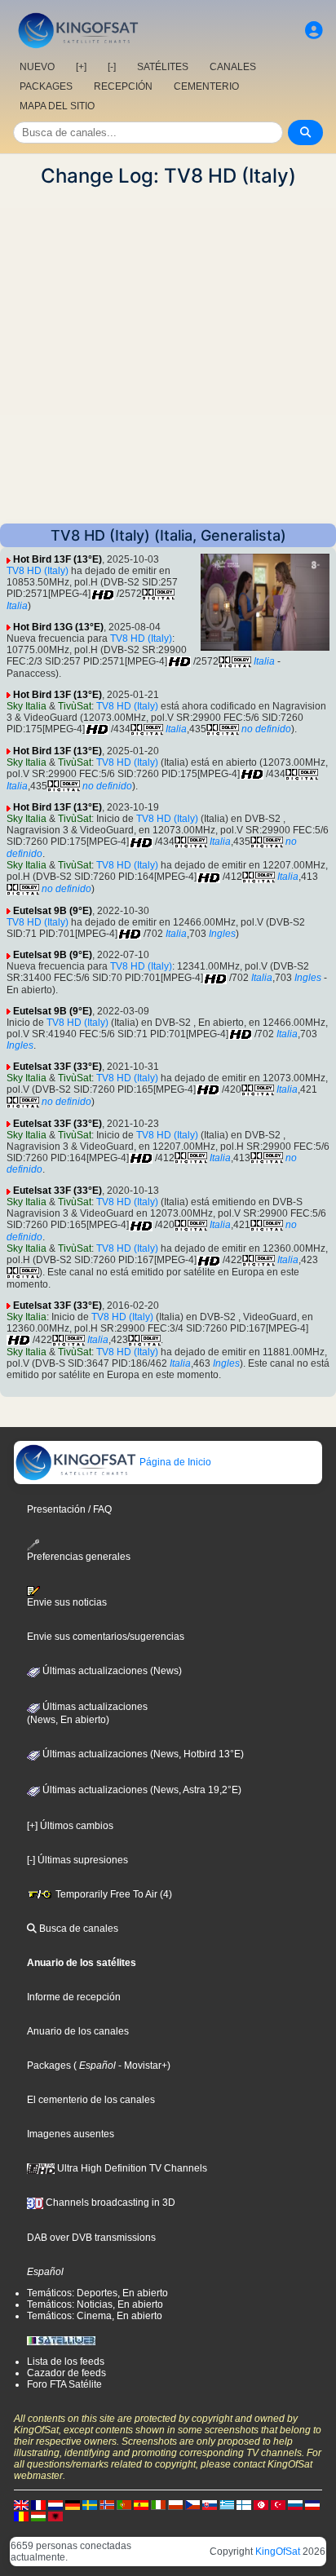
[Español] (141, 2504)
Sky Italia (27, 706)
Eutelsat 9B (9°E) (53, 911)
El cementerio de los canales (91, 2100)
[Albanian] (55, 2516)
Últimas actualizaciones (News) (111, 1671)
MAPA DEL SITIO (57, 106)
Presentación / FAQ (69, 1509)
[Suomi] (244, 2504)
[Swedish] (90, 2504)
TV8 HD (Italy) (38, 571)
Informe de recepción (74, 1997)
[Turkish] (278, 2504)
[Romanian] (21, 2516)
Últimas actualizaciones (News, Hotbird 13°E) (142, 1754)
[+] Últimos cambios (70, 1826)
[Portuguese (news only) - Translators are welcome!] (124, 2504)
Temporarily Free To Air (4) (113, 1894)
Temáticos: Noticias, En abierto (95, 2304)
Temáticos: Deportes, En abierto (97, 2293)
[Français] (38, 2504)
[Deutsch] (73, 2504)
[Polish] (175, 2504)
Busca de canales (77, 1929)
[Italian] (158, 2504)
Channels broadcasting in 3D (109, 2203)
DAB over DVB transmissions (91, 2238)
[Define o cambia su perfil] (314, 31)
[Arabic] (261, 2504)
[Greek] (227, 2504)
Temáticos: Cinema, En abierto (95, 2316)
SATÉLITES (163, 67)
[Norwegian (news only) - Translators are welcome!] (107, 2504)
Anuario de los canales (78, 2031)
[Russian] (295, 2504)
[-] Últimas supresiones (77, 1860)
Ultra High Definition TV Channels (131, 2168)
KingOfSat (278, 2552)
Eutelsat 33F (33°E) (57, 1067)
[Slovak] (210, 2504)
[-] (112, 67)
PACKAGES (46, 86)
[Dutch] (55, 2504)
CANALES (233, 67)
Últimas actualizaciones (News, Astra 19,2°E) (141, 1790)
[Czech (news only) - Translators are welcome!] (192, 2504)
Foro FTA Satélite (64, 2384)
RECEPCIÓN (123, 86)
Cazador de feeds (66, 2373)
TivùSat (75, 706)
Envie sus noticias (67, 1602)
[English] (21, 2504)
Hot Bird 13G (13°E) (58, 627)
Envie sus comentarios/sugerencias (106, 1637)
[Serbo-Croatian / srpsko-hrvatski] (312, 2504)
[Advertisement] (168, 356)
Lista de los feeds (66, 2362)
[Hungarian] (38, 2516)
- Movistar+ (141, 2066)
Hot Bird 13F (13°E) (57, 559)
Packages (49, 2066)
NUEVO (37, 67)
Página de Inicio (174, 1462)
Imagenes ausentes (71, 2134)
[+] (81, 67)
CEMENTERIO (206, 86)
